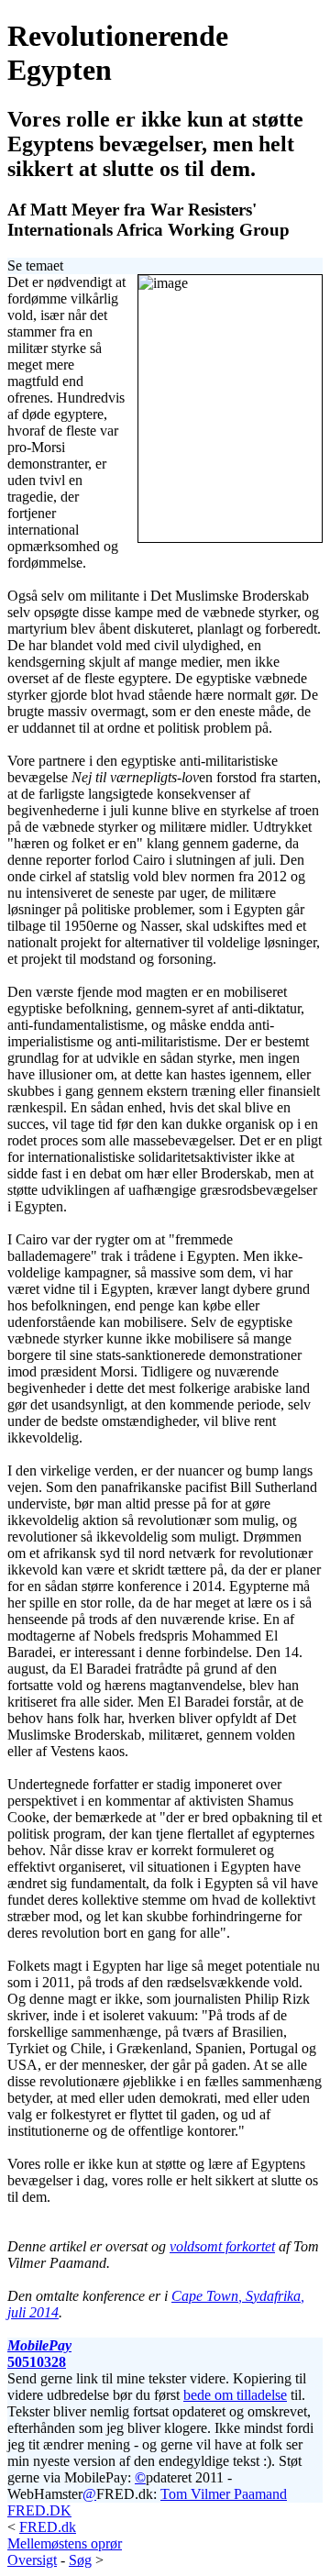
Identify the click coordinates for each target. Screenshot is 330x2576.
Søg (80, 2560)
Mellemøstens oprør (65, 2543)
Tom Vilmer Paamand (224, 2494)
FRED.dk (48, 2527)
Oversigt (32, 2560)
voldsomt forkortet (222, 2246)
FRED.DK (39, 2510)
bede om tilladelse (235, 2395)
